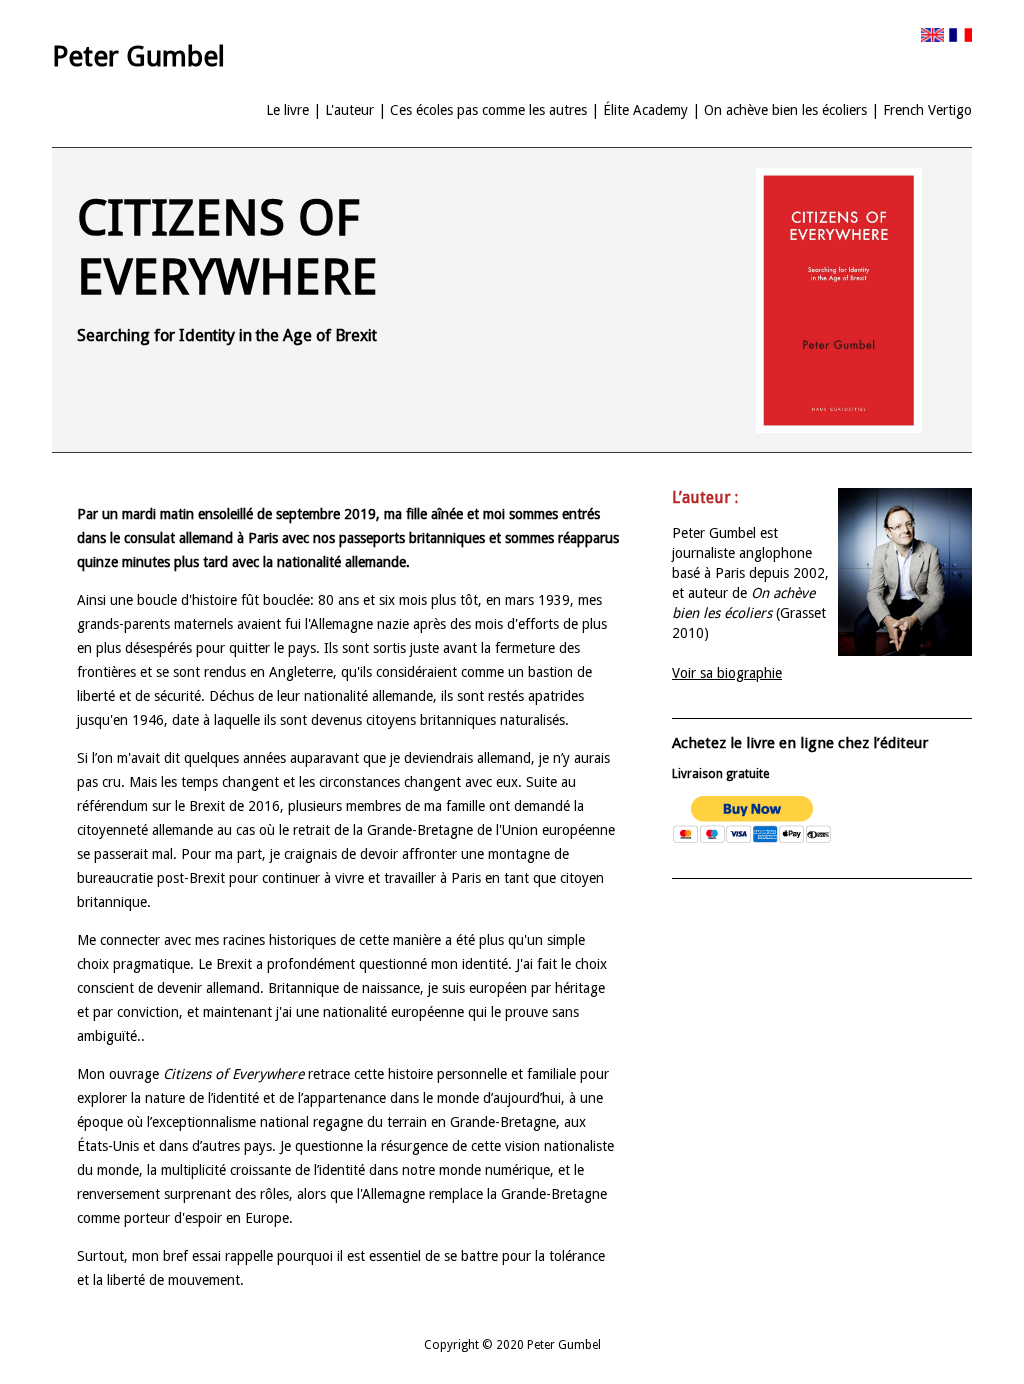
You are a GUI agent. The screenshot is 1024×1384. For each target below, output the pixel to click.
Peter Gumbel (138, 56)
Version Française (960, 35)
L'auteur (349, 110)
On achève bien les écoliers (785, 110)
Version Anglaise (932, 35)
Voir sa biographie (727, 673)
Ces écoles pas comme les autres (488, 110)
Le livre (287, 110)
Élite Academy (645, 110)
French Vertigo (927, 110)
